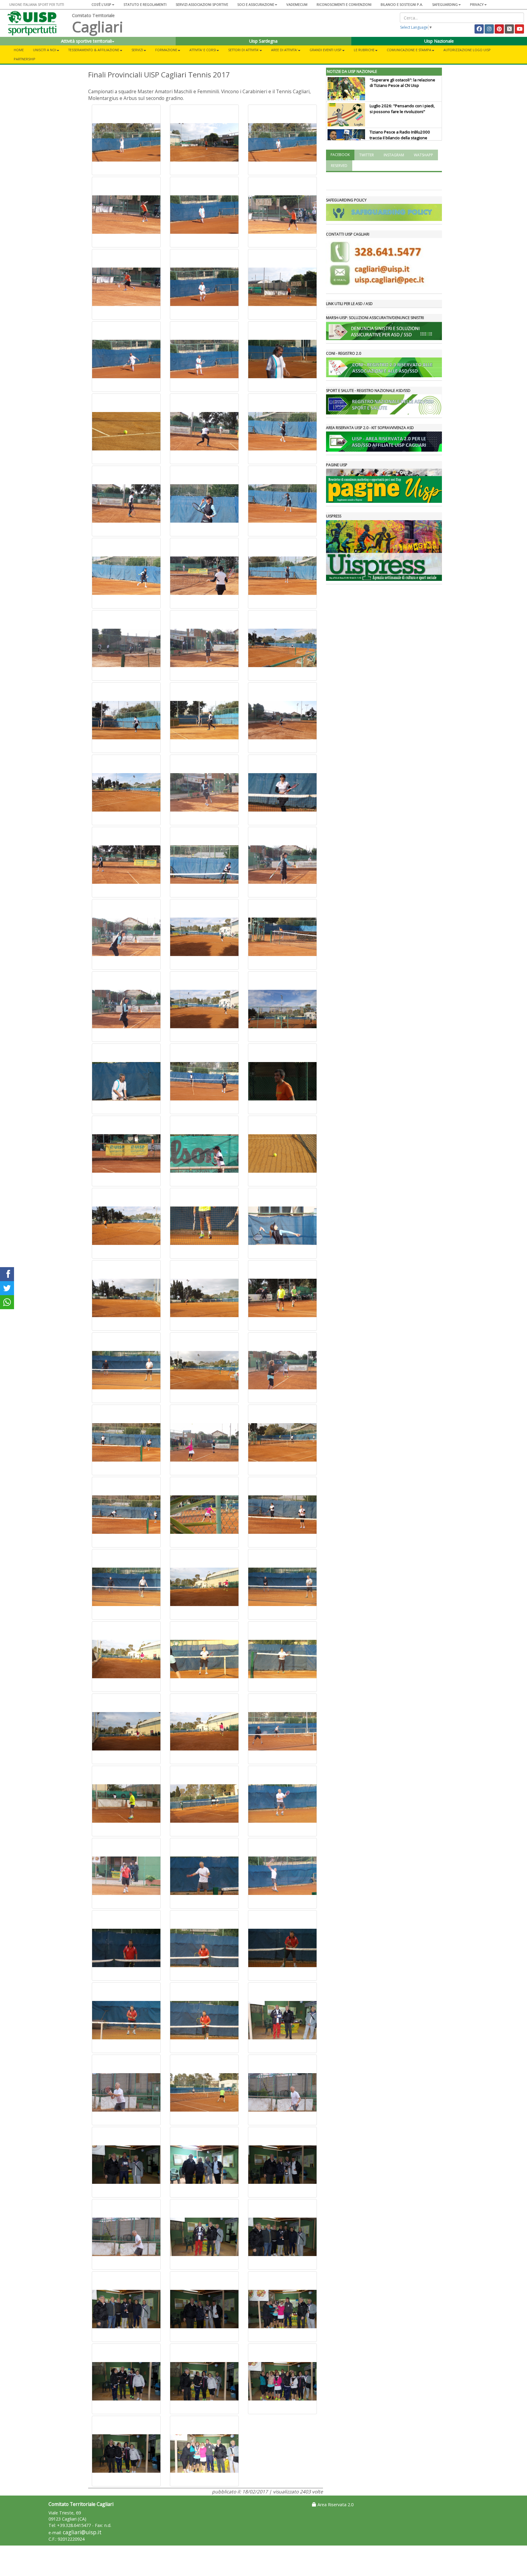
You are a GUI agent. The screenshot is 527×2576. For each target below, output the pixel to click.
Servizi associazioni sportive (202, 4)
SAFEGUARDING (445, 4)
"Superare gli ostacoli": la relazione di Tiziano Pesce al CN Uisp (402, 83)
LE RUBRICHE (364, 50)
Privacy (477, 4)
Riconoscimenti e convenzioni (344, 4)
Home (19, 50)
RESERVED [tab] (339, 166)
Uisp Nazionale (439, 41)
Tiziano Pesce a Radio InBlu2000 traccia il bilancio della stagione (400, 135)
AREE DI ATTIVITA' (284, 50)
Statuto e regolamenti (145, 4)
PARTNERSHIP (25, 59)
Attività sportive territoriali (86, 41)
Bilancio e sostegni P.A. (402, 4)
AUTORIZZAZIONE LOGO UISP (467, 50)
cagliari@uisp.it (82, 2532)
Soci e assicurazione (256, 4)
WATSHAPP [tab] (423, 155)
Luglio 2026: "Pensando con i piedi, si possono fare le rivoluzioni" (402, 109)
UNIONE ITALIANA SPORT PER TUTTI (37, 4)
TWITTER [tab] (367, 155)
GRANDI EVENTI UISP (326, 50)
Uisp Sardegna (263, 41)
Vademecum (297, 4)
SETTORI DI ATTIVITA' (244, 50)
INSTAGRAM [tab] (394, 155)
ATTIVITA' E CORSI (203, 50)
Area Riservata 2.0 (335, 2505)
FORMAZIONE (166, 50)
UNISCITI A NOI (45, 50)
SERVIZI (137, 50)
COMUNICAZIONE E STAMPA (409, 50)
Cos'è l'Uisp (101, 4)
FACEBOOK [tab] (340, 155)
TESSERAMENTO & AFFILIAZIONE (94, 50)
